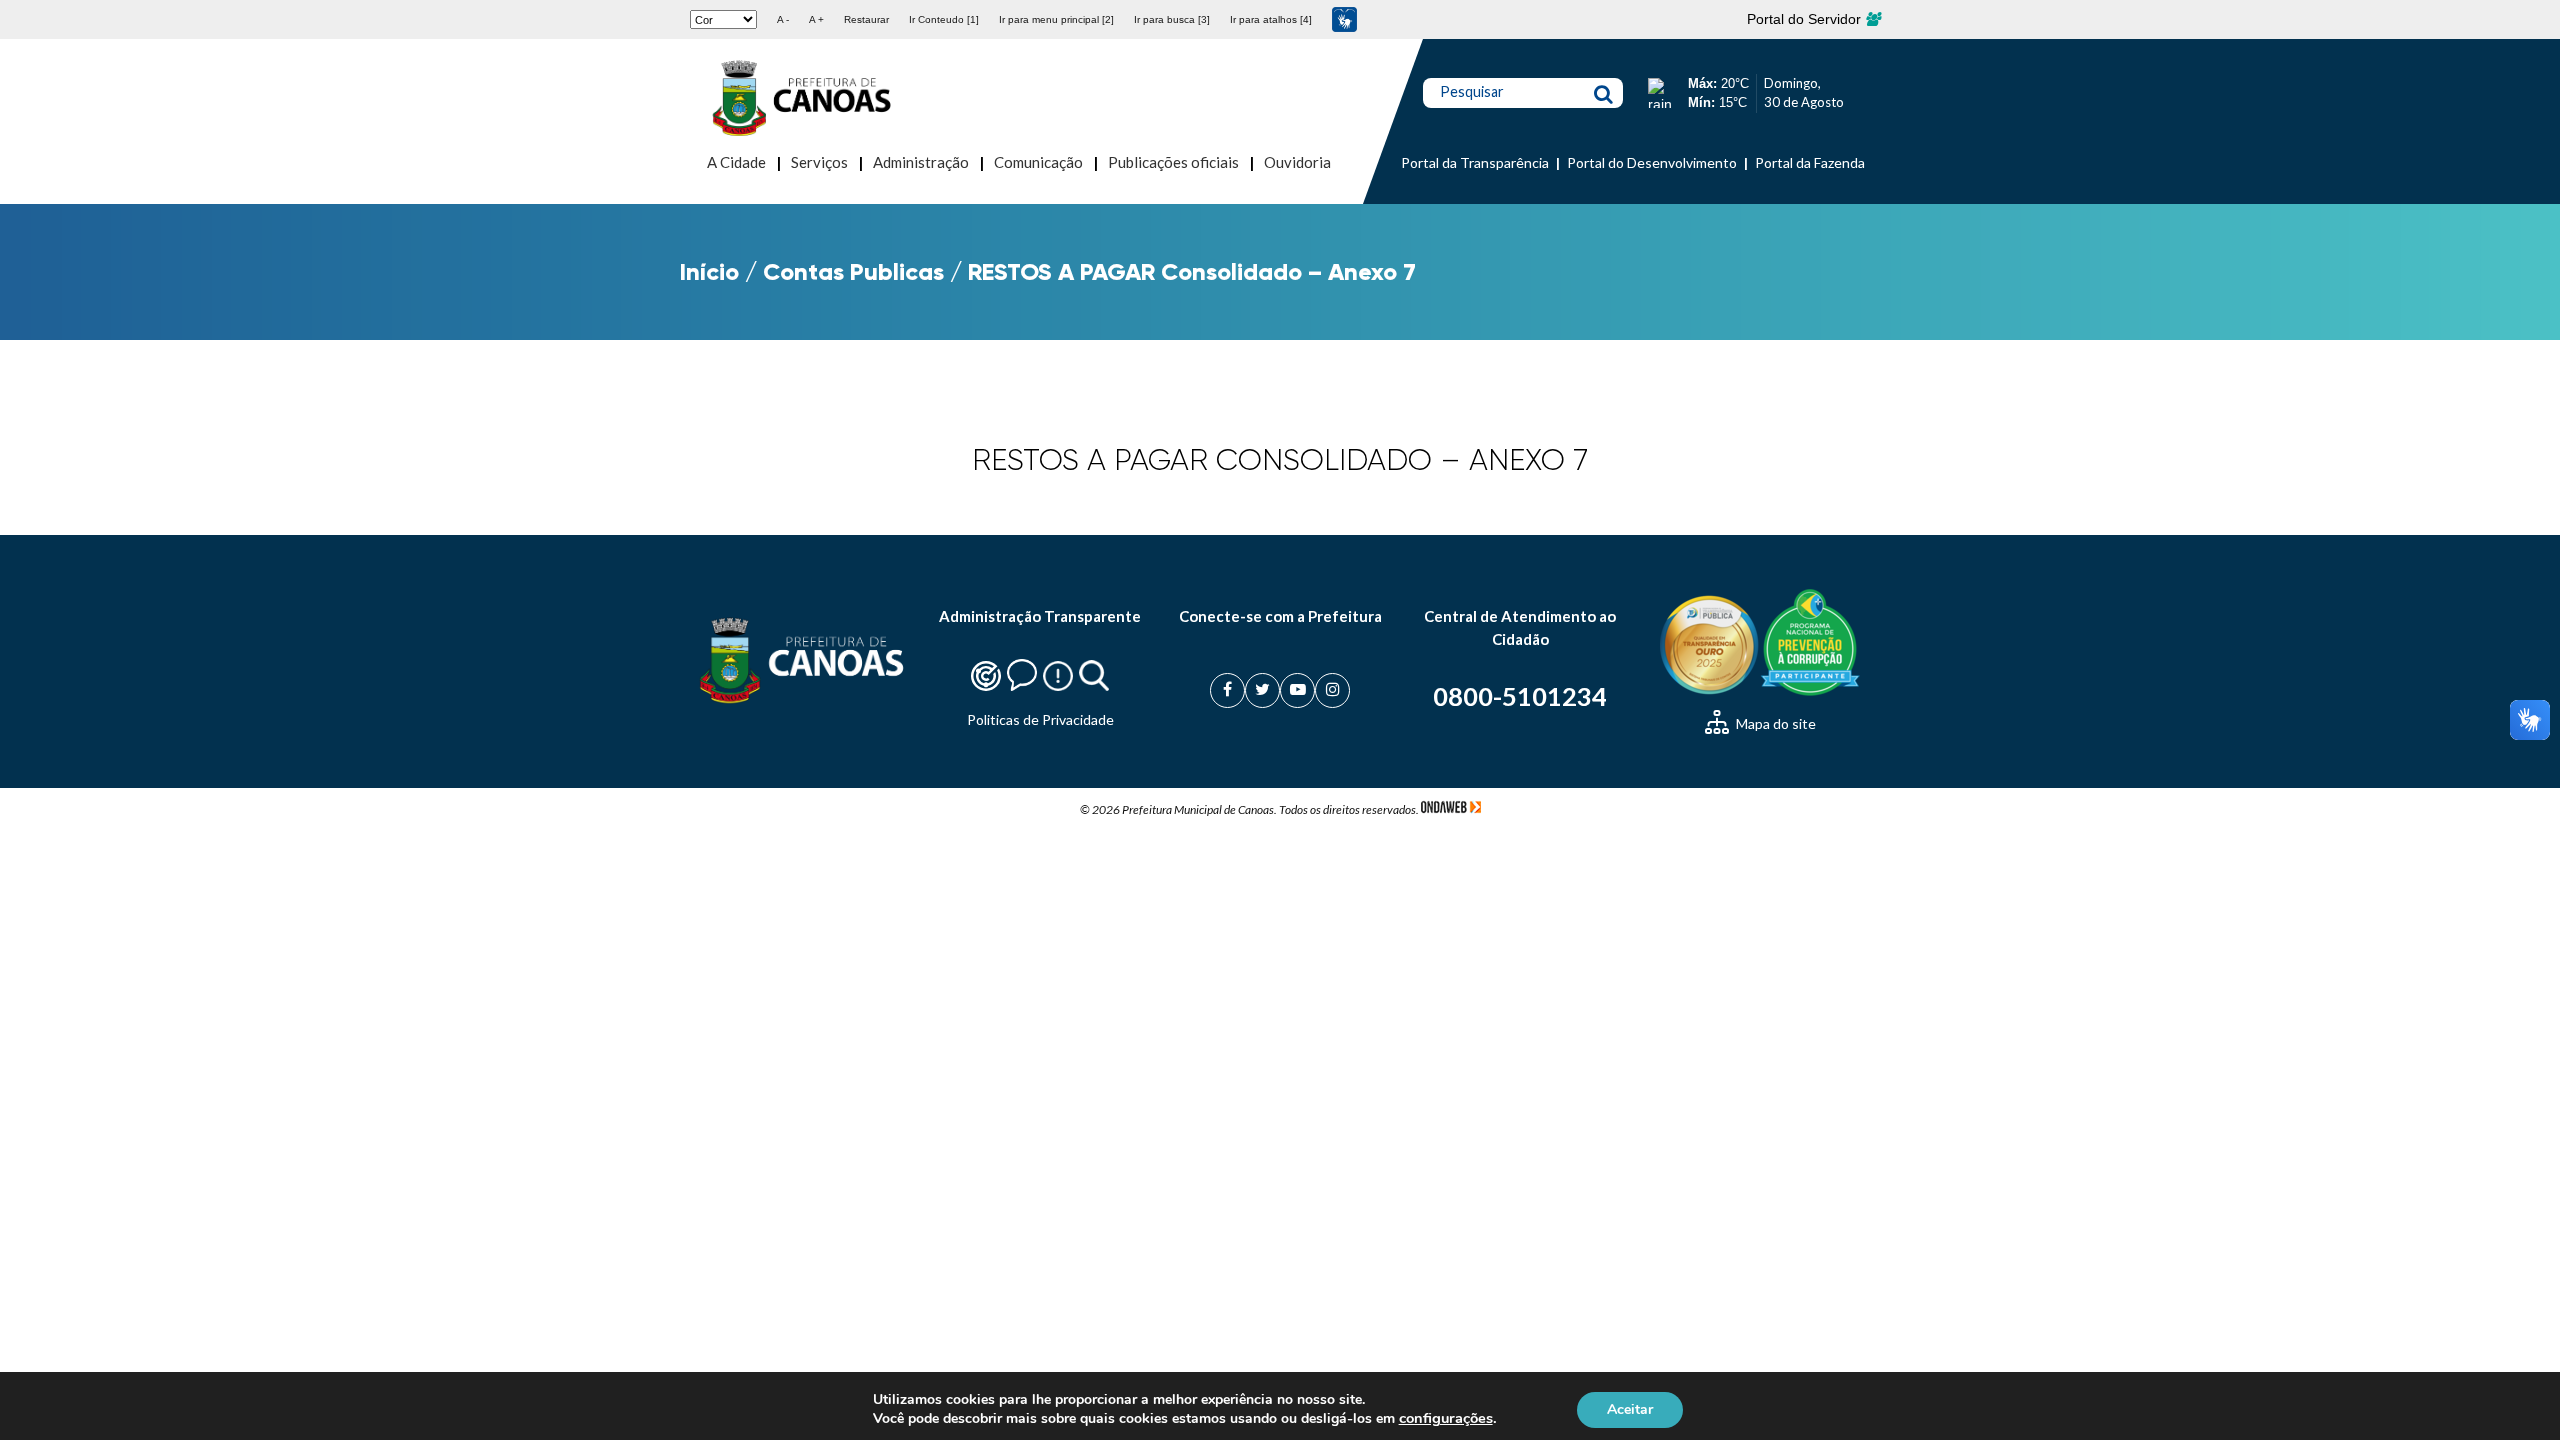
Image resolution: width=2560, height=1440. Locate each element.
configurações (1446, 1418)
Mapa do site (1774, 723)
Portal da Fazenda (1810, 162)
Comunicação (1038, 162)
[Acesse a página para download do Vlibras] (1344, 19)
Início (709, 271)
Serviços (819, 162)
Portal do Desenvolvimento (1652, 162)
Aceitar (1630, 1408)
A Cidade (736, 162)
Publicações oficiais (1173, 162)
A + (816, 19)
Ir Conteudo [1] (944, 19)
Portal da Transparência (1475, 162)
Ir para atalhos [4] (1271, 19)
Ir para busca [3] (1172, 19)
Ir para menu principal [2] (1056, 19)
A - (783, 19)
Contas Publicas (853, 271)
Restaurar (866, 19)
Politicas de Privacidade (1040, 719)
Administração (921, 162)
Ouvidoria (1297, 162)
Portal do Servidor (1806, 19)
